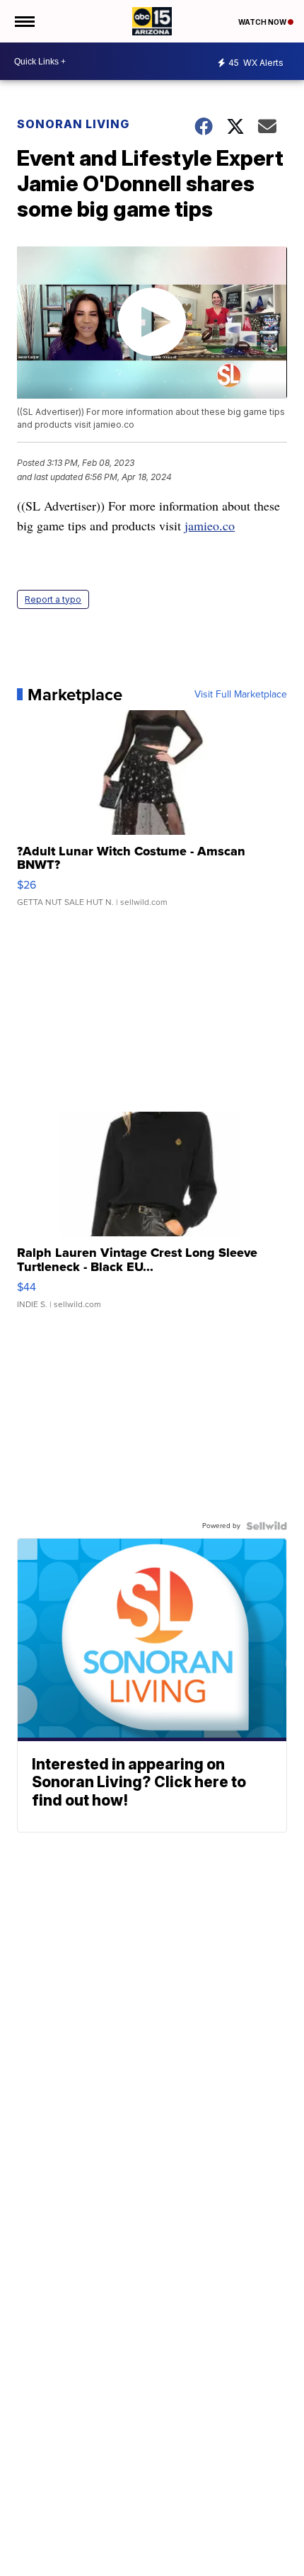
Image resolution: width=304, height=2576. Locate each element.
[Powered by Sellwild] (267, 1526)
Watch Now (263, 22)
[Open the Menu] (24, 21)
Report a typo (53, 599)
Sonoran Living (73, 124)
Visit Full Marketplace (241, 695)
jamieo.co (210, 525)
